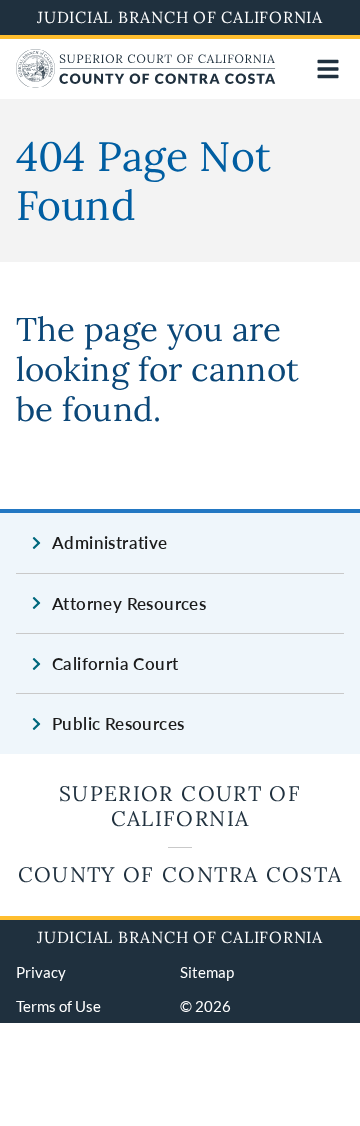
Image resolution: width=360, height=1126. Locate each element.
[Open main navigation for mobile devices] (328, 69)
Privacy (41, 972)
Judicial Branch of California (180, 17)
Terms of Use (58, 1006)
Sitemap (207, 972)
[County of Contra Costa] (146, 81)
